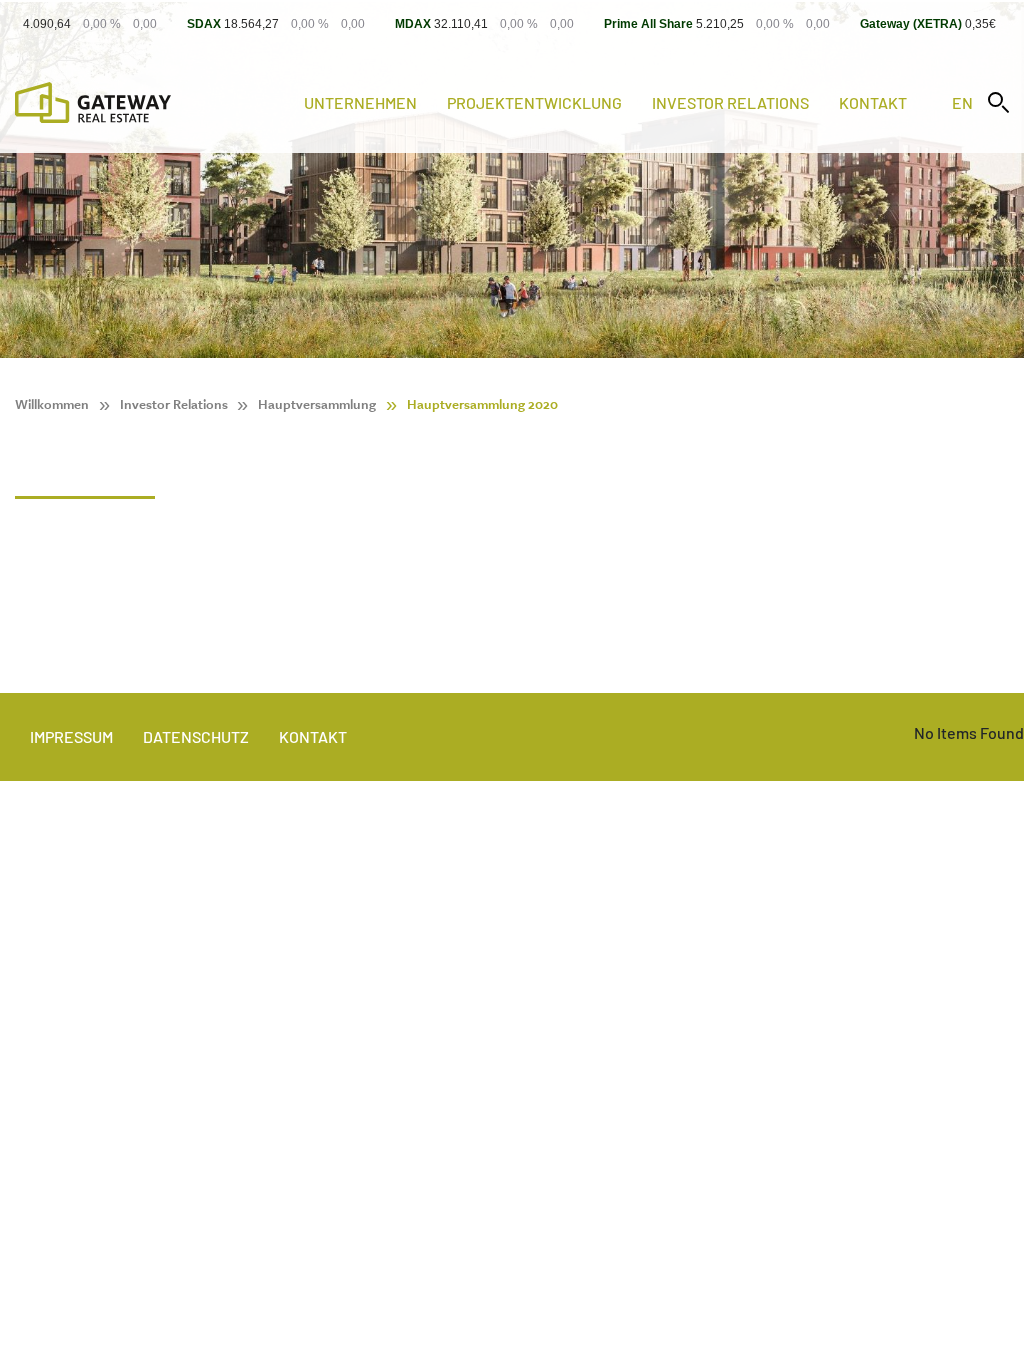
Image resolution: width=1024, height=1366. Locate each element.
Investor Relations (730, 102)
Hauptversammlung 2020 (482, 404)
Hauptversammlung (317, 404)
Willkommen (52, 404)
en (962, 102)
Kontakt (873, 102)
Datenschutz (196, 736)
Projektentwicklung (534, 102)
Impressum (71, 736)
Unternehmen (360, 102)
